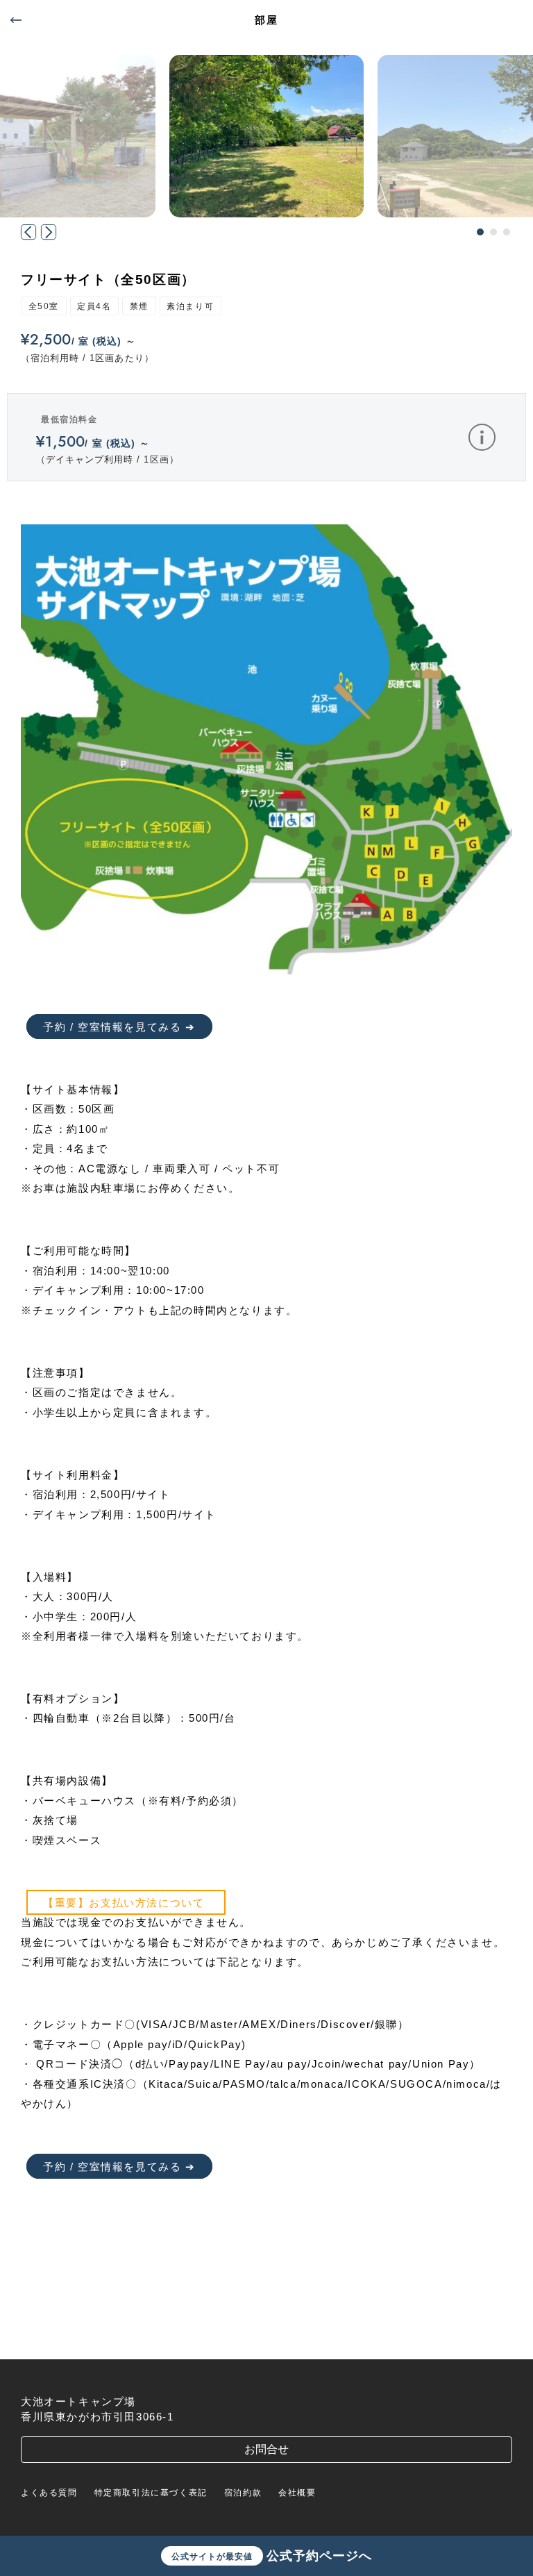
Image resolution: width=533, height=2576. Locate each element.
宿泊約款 (243, 2493)
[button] (480, 232)
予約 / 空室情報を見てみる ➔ (119, 1027)
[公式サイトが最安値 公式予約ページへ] (266, 2339)
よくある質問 (49, 2493)
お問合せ (266, 2449)
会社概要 (297, 2493)
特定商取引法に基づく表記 (151, 2493)
